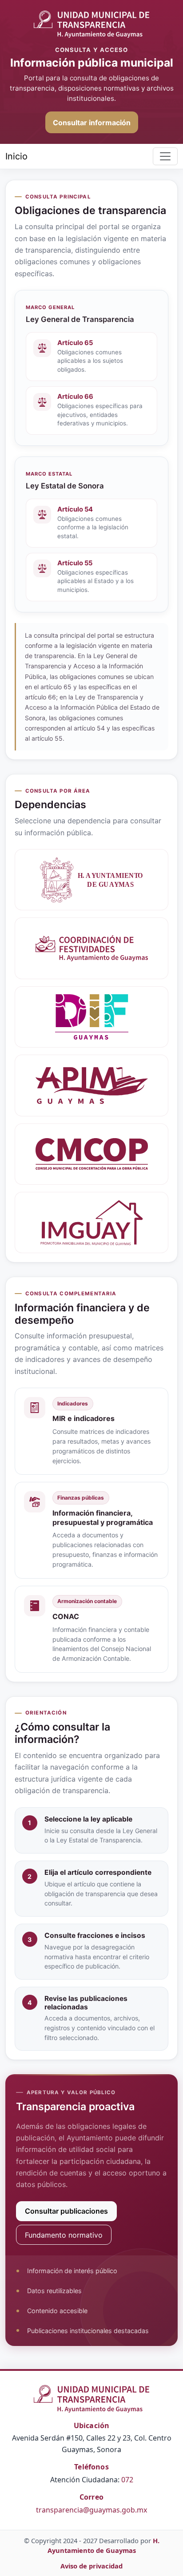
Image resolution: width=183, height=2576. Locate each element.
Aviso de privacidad (91, 2566)
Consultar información (92, 123)
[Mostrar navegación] (165, 156)
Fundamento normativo (64, 2235)
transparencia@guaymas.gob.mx (91, 2510)
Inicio (16, 156)
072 (127, 2480)
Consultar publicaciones (66, 2211)
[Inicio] (91, 24)
